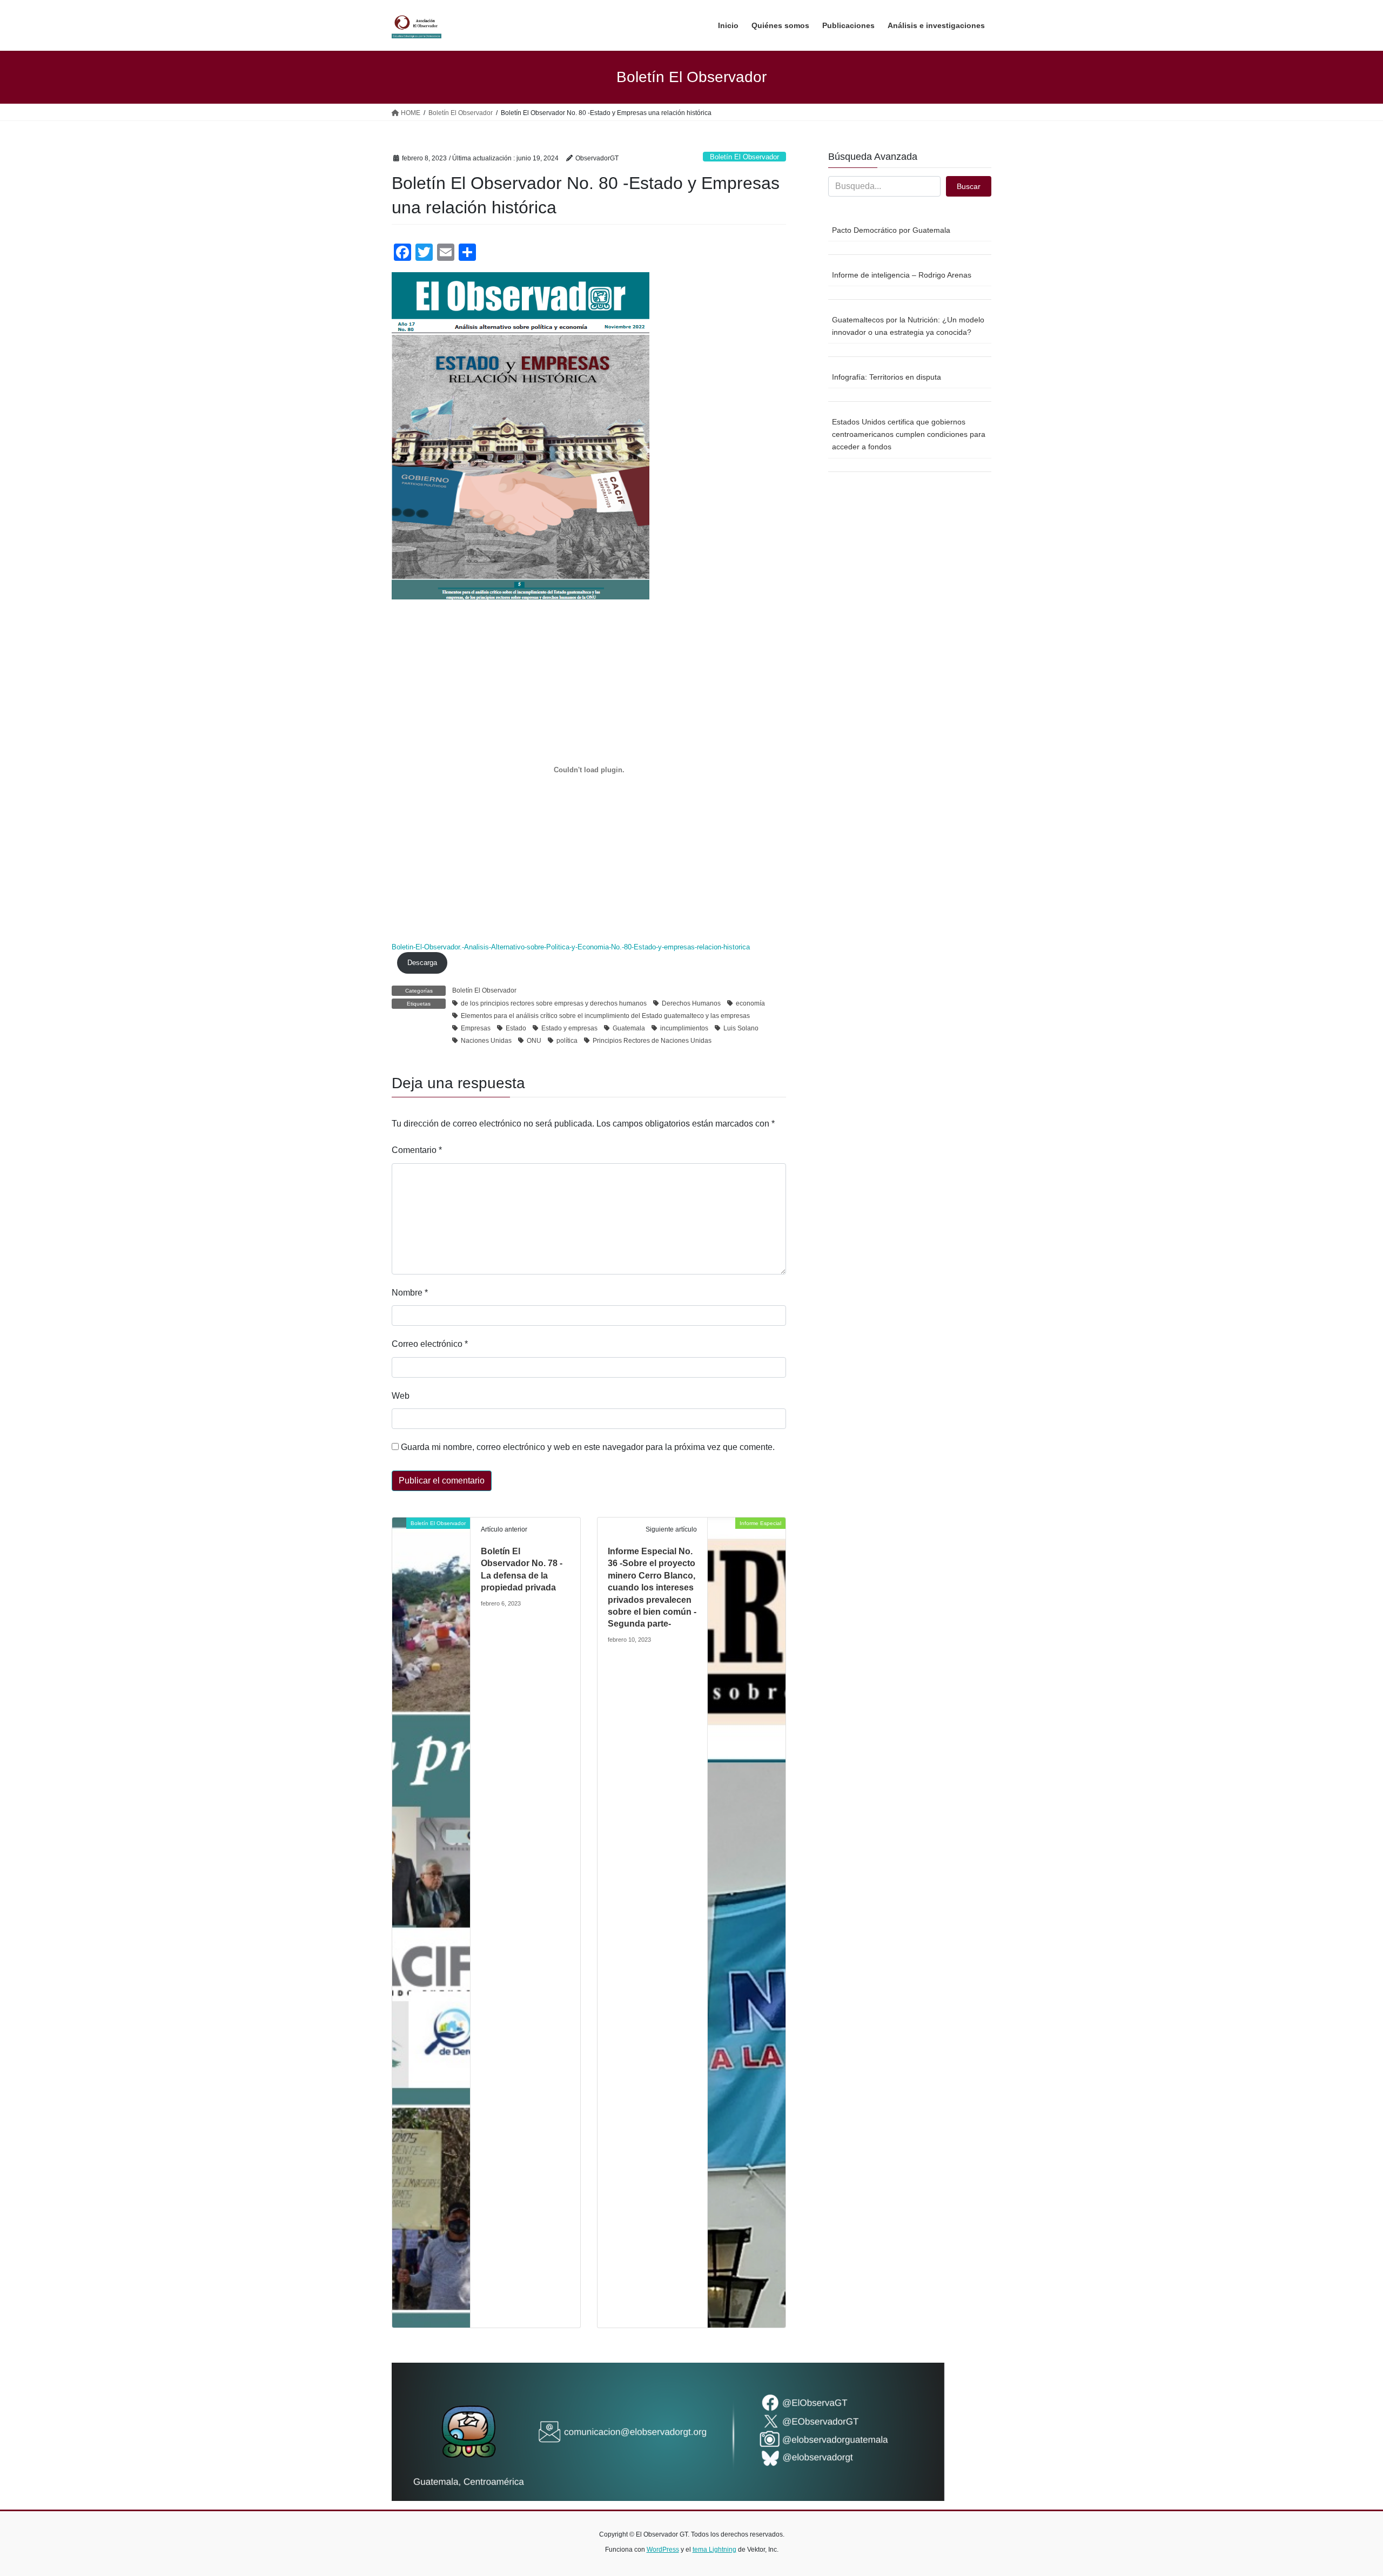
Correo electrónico (430, 1344)
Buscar (969, 186)
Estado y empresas (569, 1028)
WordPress (663, 2550)
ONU (534, 1041)
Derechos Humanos (691, 1003)
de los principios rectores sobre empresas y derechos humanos (554, 1003)
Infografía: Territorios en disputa (887, 377)
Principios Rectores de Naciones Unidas (652, 1041)
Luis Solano (741, 1028)
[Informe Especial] (747, 1922)
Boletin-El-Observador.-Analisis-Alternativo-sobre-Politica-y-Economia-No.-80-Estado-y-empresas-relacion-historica (571, 947)
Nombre (410, 1293)
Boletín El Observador (744, 157)
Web (401, 1396)
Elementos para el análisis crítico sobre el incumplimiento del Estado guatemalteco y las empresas (605, 1016)
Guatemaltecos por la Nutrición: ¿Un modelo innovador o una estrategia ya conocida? (908, 326)
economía (750, 1003)
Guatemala (629, 1028)
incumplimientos (684, 1028)
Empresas (476, 1028)
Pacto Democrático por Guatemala (891, 230)
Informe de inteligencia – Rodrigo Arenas (902, 275)
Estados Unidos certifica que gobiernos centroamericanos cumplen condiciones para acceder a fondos (909, 434)
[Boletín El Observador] (431, 1922)
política (567, 1041)
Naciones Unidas (486, 1041)
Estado (516, 1028)
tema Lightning (714, 2550)
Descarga (422, 963)
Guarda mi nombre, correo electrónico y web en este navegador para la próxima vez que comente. (588, 1447)
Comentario (417, 1150)
